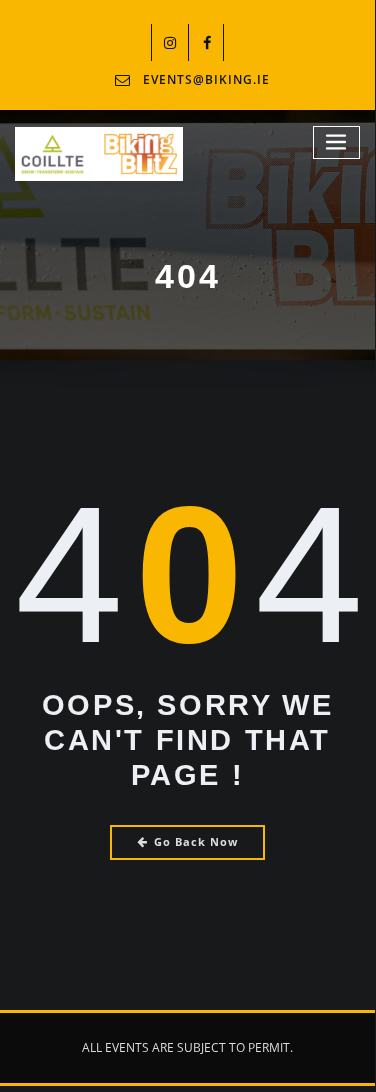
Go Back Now (196, 841)
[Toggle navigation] (337, 142)
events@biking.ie (206, 79)
